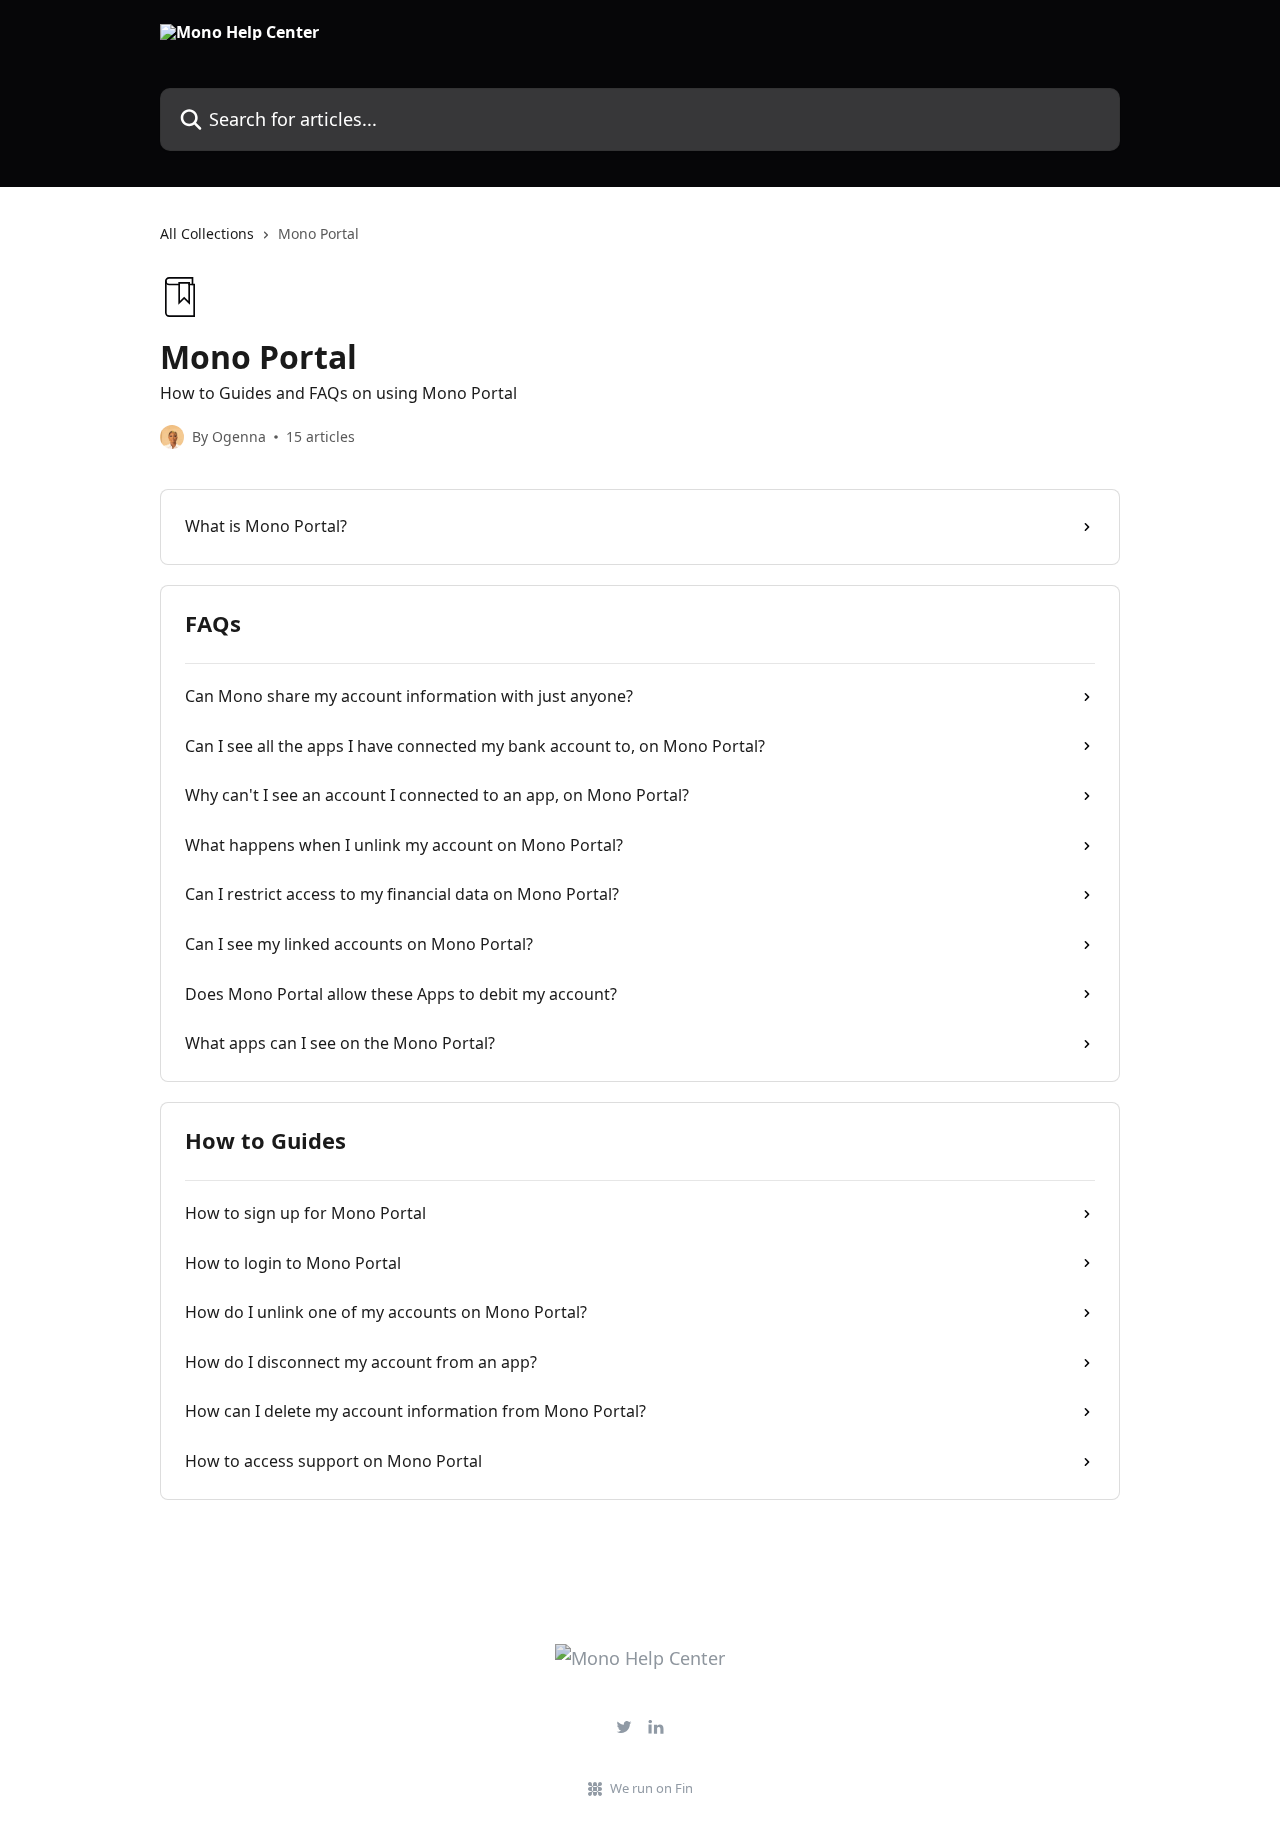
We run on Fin (651, 1788)
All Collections (207, 233)
